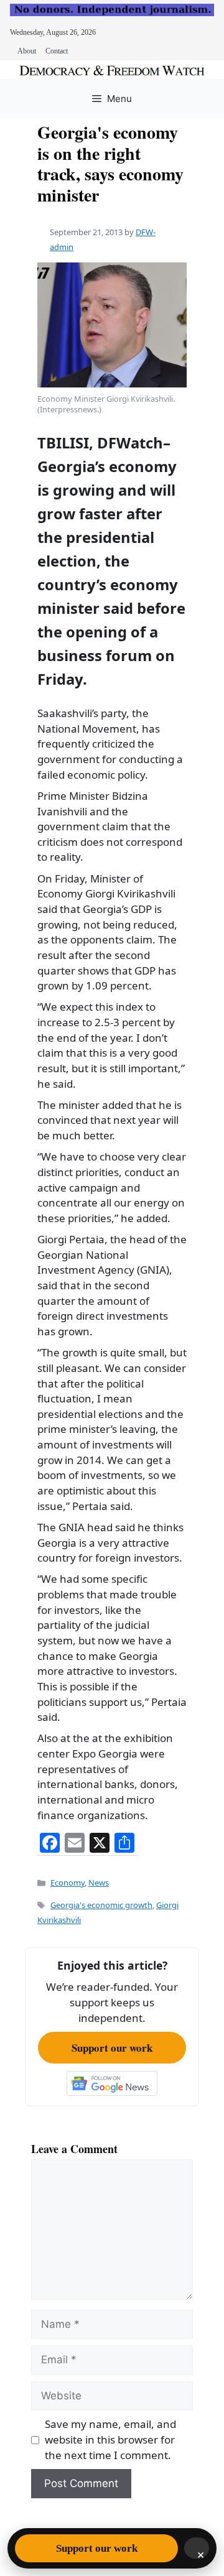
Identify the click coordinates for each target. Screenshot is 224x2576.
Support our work (112, 2048)
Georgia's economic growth (101, 1905)
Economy (68, 1883)
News (99, 1883)
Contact (57, 51)
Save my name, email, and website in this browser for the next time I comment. (110, 2439)
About (27, 51)
